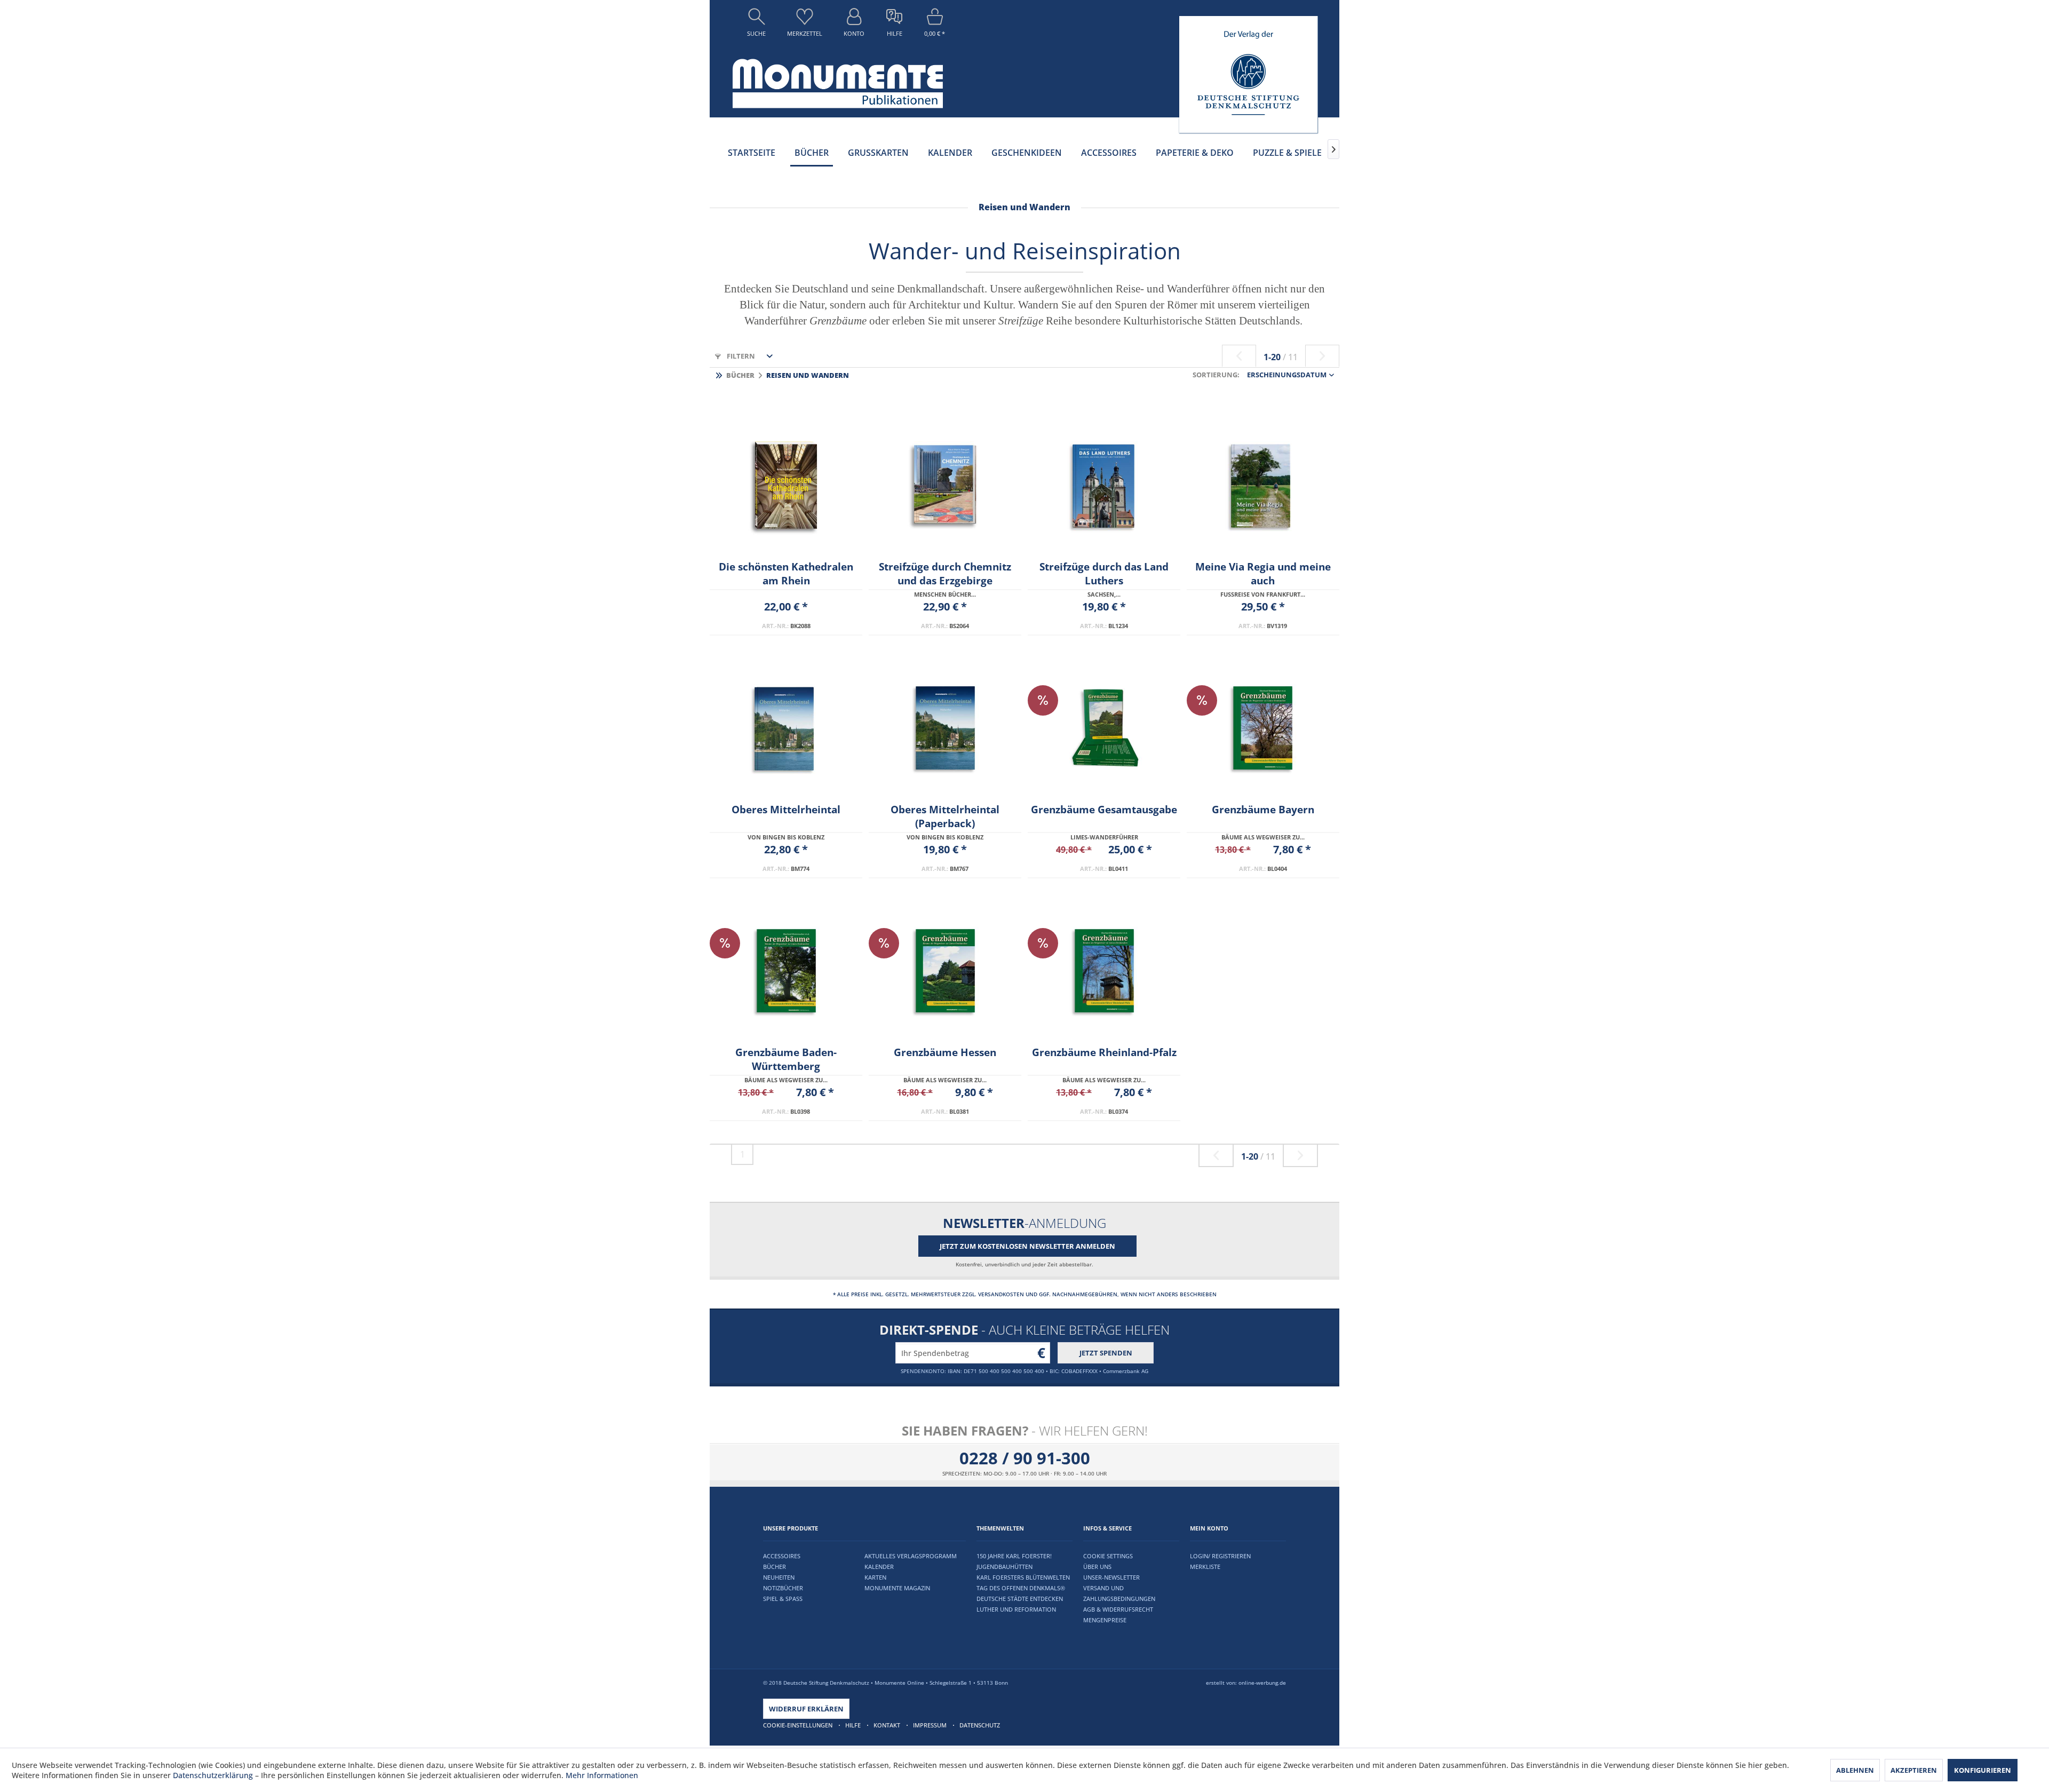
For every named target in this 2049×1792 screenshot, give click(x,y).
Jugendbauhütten (1004, 1567)
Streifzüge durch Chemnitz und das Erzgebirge (945, 574)
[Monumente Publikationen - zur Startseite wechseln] (838, 84)
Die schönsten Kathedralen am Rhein (786, 574)
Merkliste (1205, 1567)
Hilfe (853, 1725)
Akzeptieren (1914, 1770)
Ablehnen (1855, 1770)
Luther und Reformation (1016, 1609)
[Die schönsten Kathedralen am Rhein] (786, 485)
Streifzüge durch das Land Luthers (1104, 574)
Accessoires (782, 1556)
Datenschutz (980, 1725)
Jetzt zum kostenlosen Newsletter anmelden (1027, 1246)
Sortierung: (1216, 375)
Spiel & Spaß (783, 1599)
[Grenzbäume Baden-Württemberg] (786, 971)
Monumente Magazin (897, 1588)
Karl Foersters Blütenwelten (1023, 1577)
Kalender (879, 1567)
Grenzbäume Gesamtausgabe (1104, 810)
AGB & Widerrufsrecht (1118, 1609)
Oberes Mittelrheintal (786, 810)
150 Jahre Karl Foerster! (1014, 1556)
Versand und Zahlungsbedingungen (1119, 1593)
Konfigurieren (1983, 1770)
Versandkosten (1001, 1294)
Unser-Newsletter (1111, 1577)
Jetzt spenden (1106, 1353)
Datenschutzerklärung (213, 1775)
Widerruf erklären (806, 1709)
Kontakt (887, 1725)
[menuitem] (756, 25)
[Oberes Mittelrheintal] (786, 728)
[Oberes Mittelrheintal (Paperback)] (945, 728)
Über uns (1097, 1567)
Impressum (930, 1725)
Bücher (775, 1567)
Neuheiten (779, 1577)
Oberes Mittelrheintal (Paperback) (945, 816)
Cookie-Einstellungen (798, 1725)
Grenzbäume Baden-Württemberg (786, 1059)
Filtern (740, 356)
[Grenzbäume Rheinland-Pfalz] (1104, 971)
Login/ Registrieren (1220, 1556)
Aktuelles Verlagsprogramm (911, 1556)
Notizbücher (783, 1588)
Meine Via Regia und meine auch (1263, 574)
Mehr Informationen (602, 1775)
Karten (875, 1577)
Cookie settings (1108, 1556)
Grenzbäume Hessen (945, 1052)
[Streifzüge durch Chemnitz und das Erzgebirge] (945, 485)
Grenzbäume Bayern (1263, 810)
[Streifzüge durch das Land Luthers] (1104, 485)
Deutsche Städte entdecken (1020, 1599)
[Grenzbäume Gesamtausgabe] (1104, 728)
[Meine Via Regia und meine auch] (1263, 485)
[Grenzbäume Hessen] (945, 971)
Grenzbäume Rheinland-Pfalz (1104, 1052)
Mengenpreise (1105, 1620)
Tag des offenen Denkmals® (1021, 1588)
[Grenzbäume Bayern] (1263, 728)
